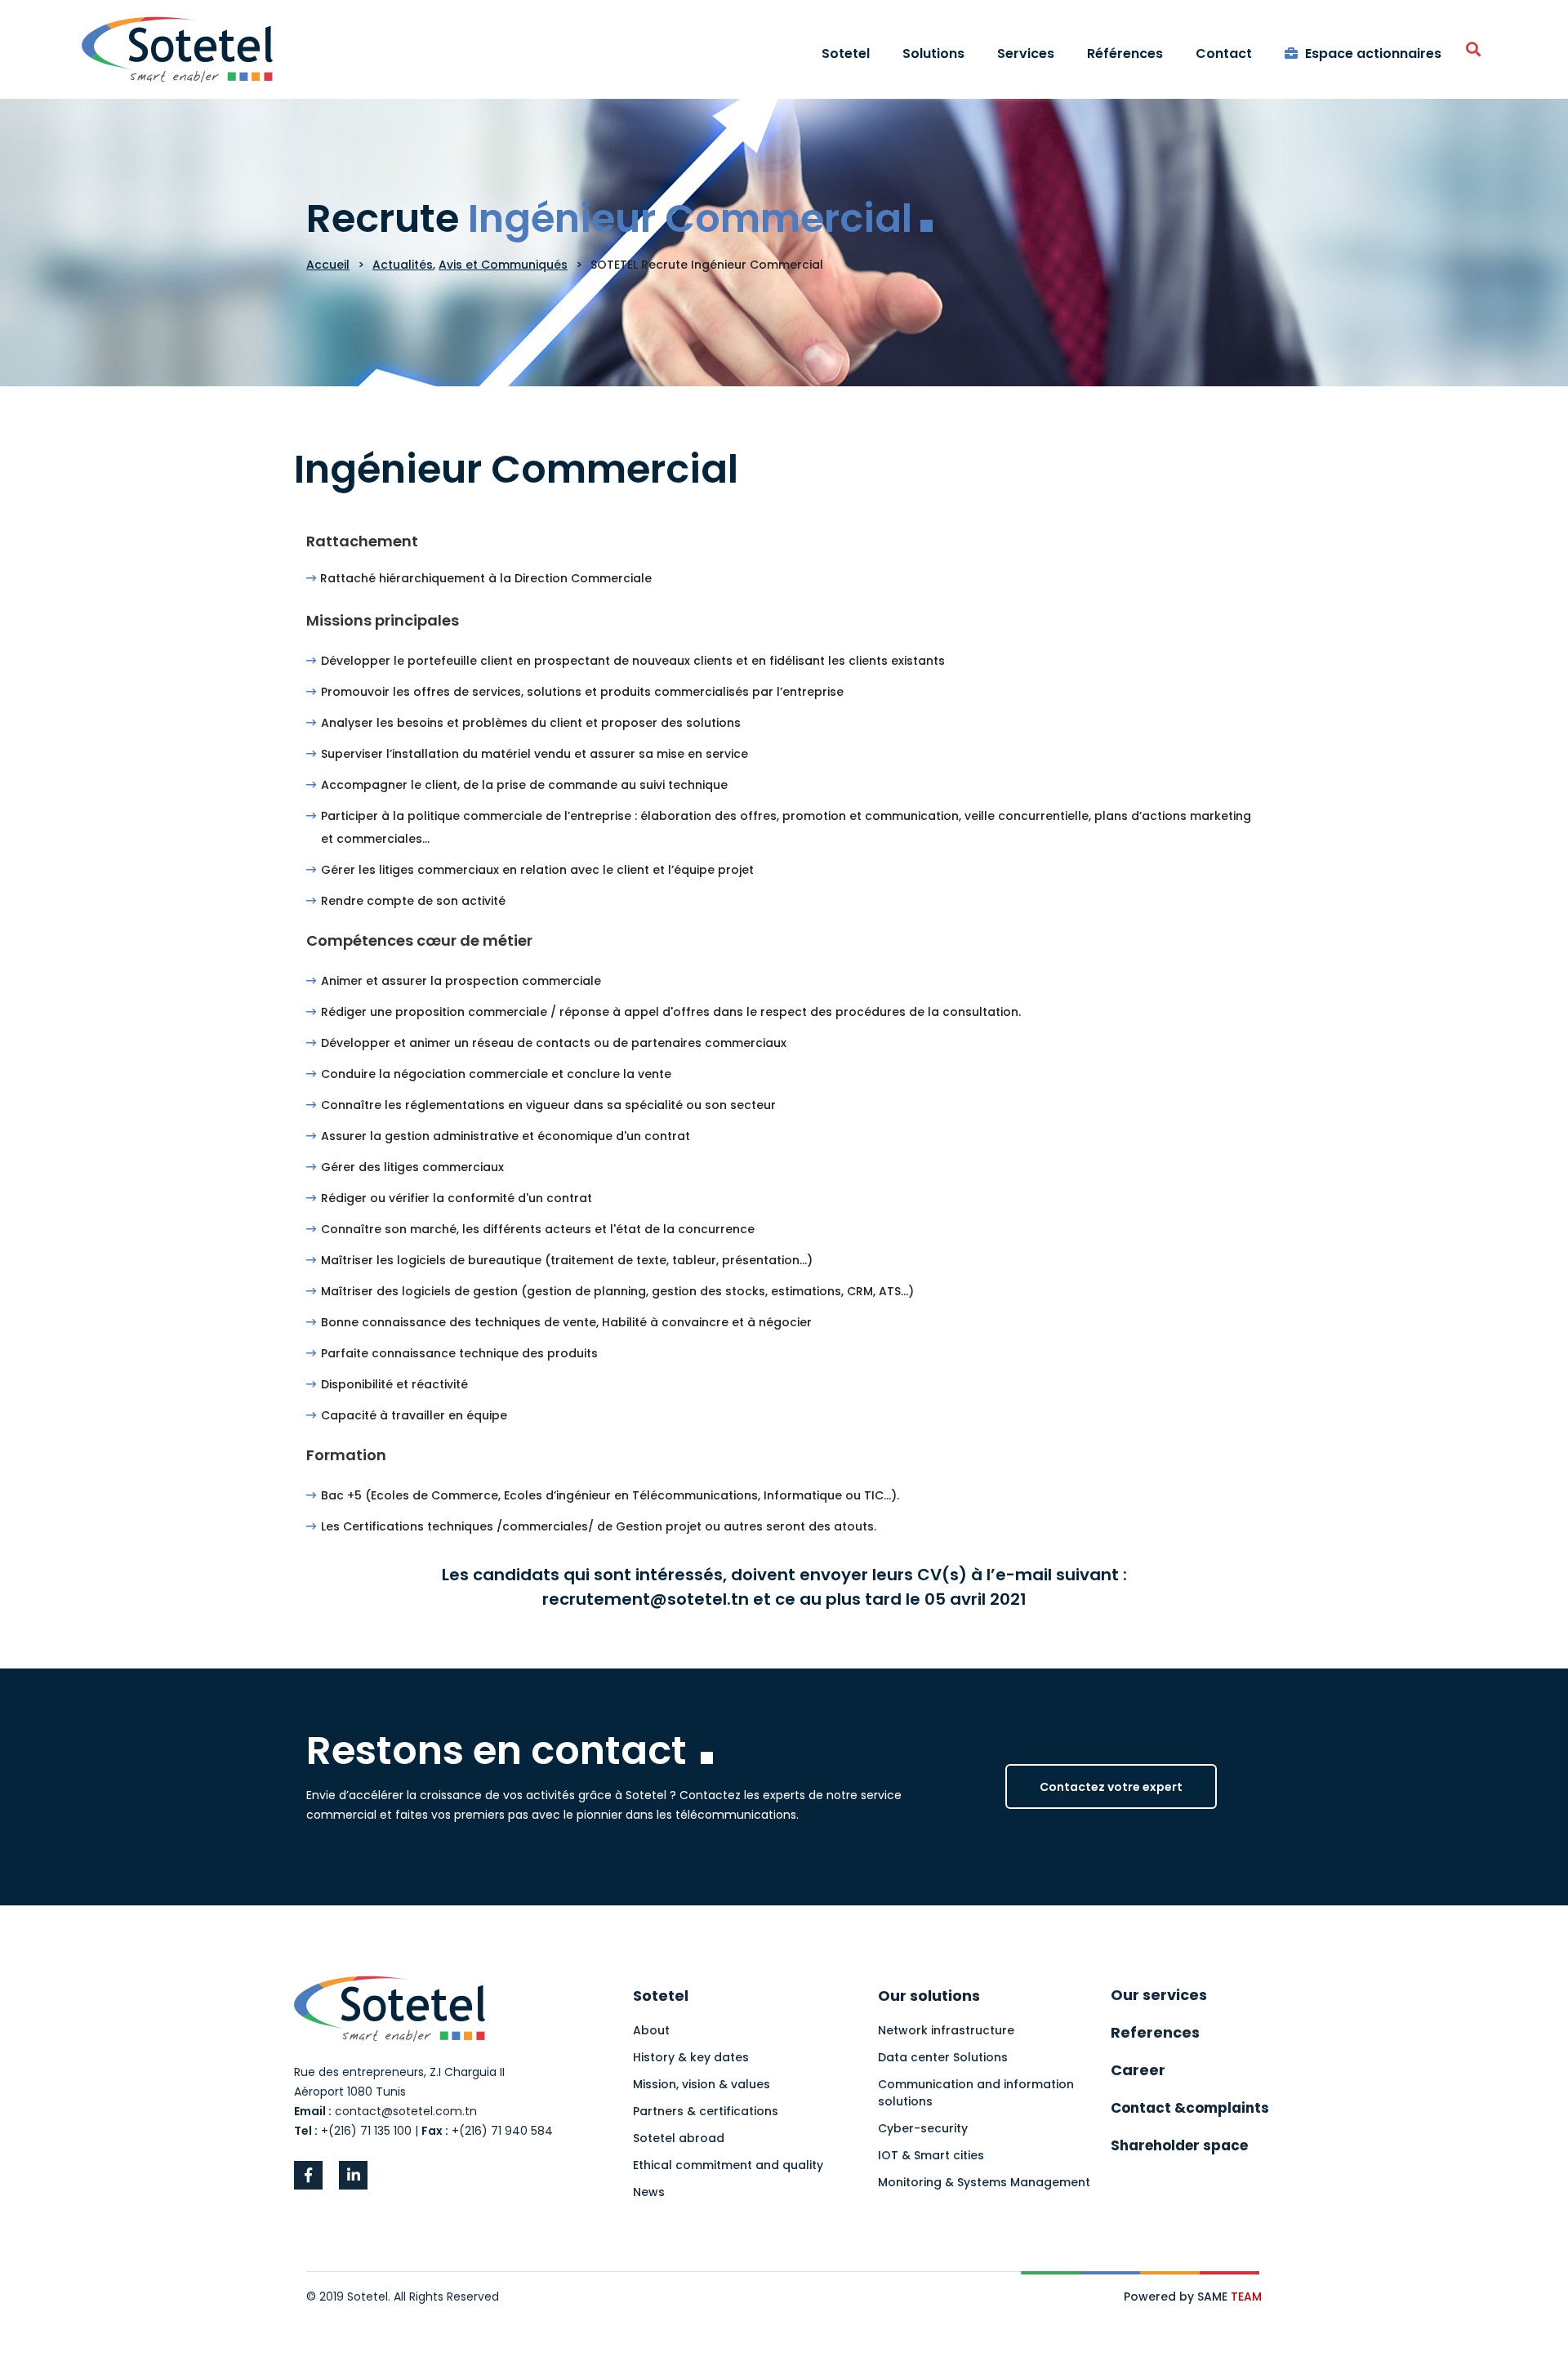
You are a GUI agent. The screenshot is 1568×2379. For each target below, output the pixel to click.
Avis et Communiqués (503, 265)
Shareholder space (1179, 2145)
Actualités (403, 265)
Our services (1159, 1995)
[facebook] (308, 2175)
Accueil (328, 265)
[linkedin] (353, 2175)
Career (1138, 2070)
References (1155, 2032)
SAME (1229, 2297)
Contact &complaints (1190, 2108)
